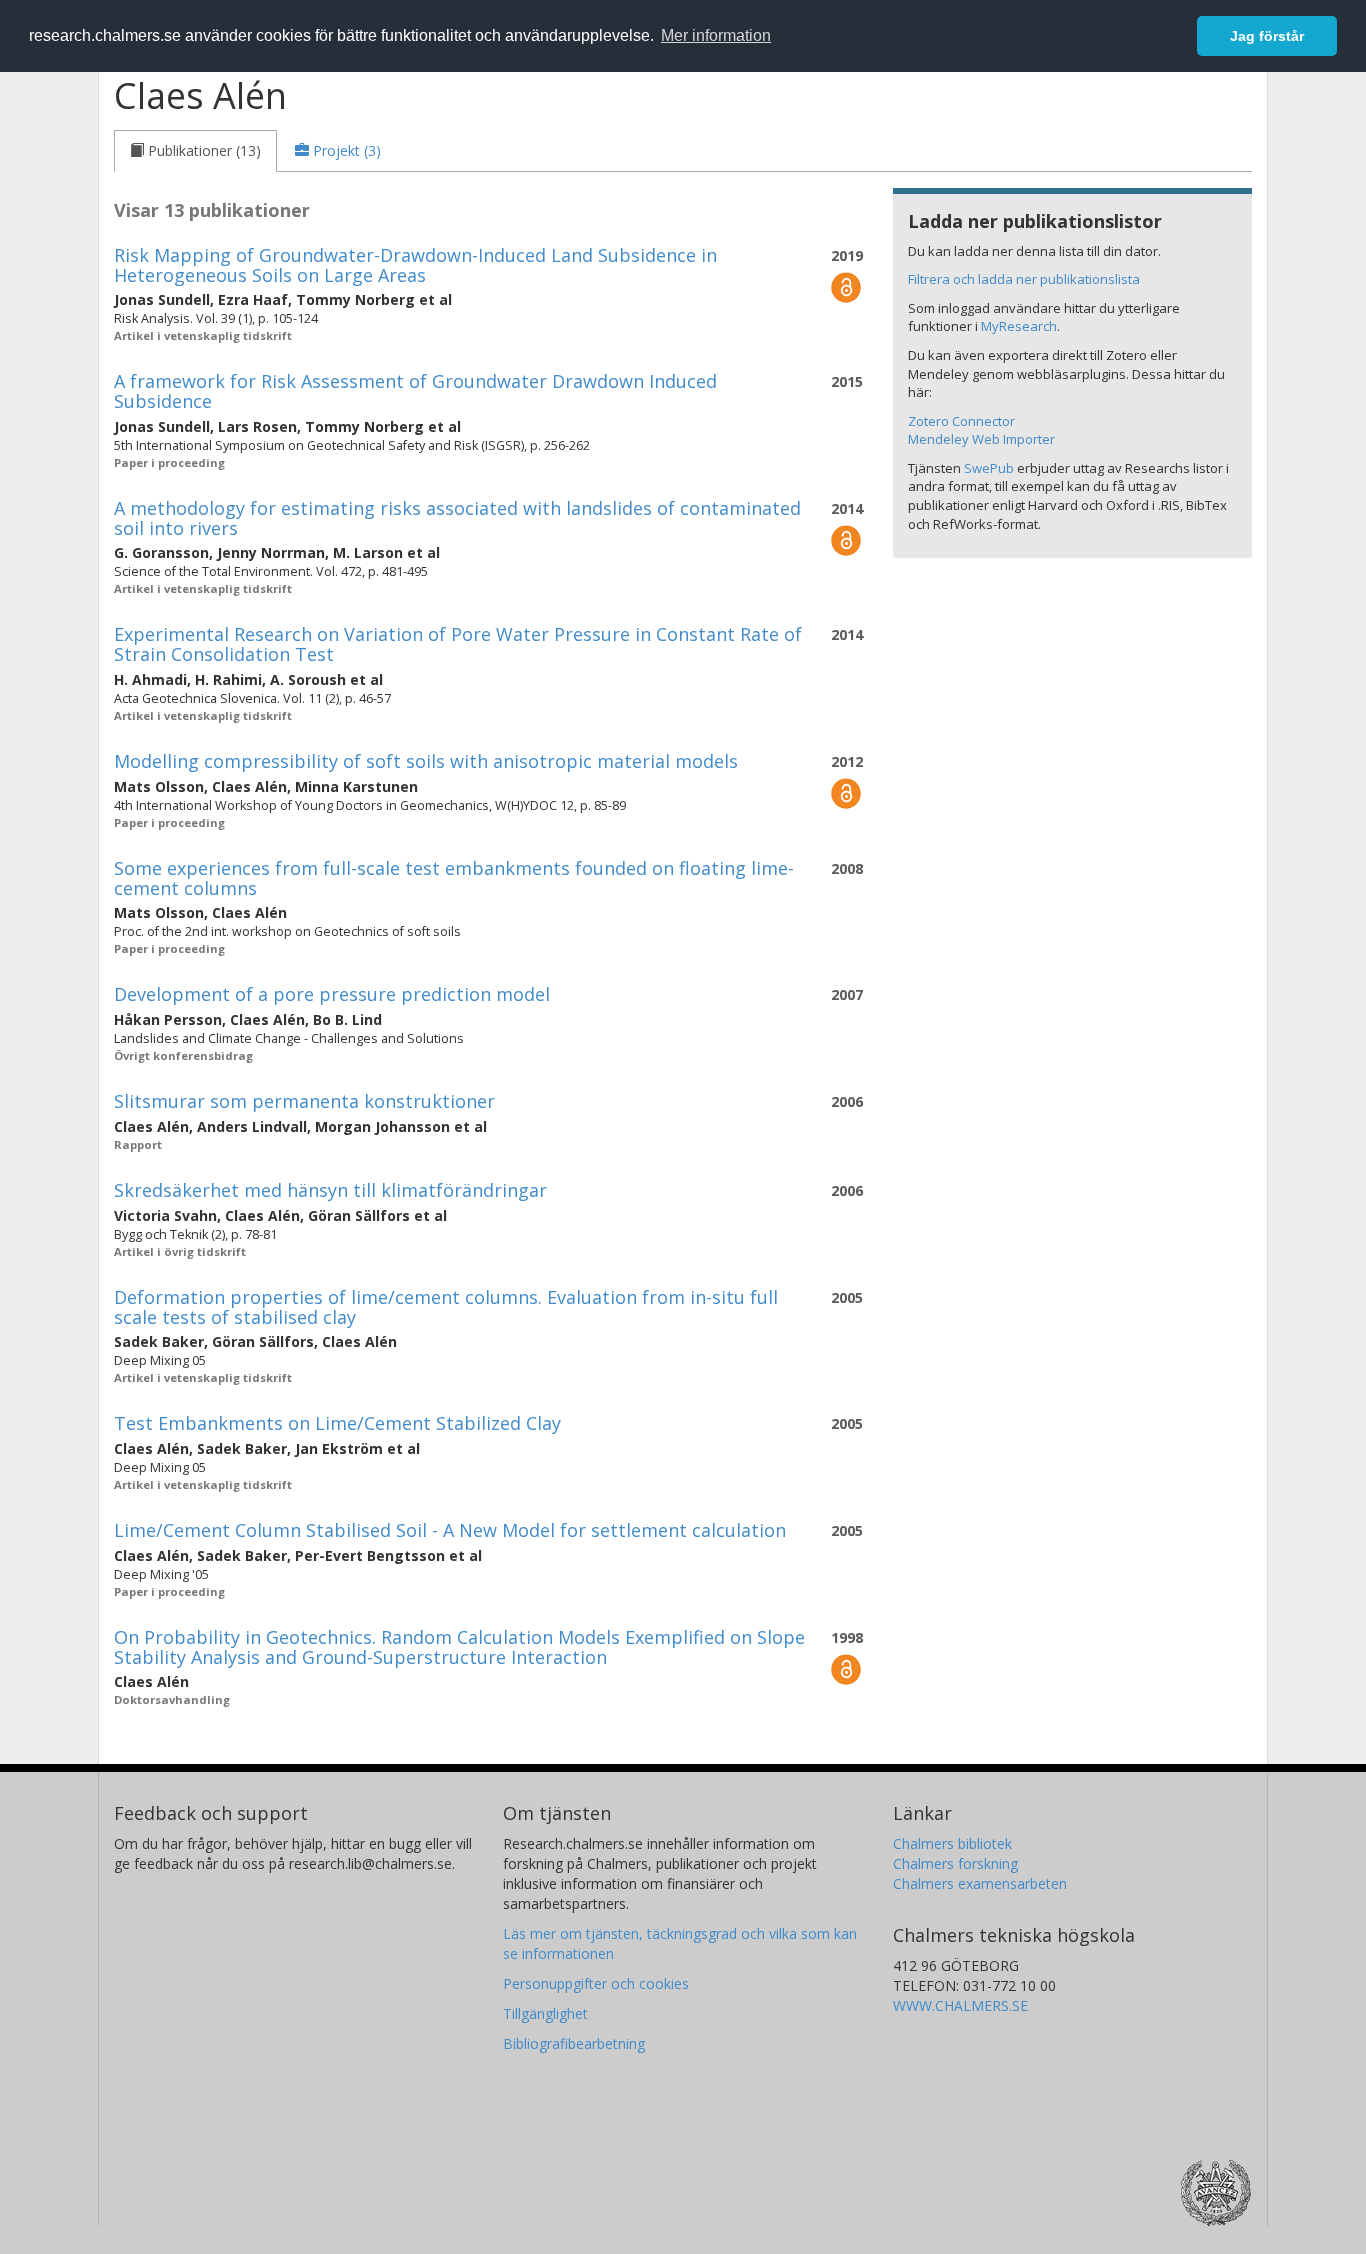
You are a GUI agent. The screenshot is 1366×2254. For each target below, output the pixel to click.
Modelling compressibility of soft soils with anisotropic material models (426, 761)
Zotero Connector (961, 421)
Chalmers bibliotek (952, 1843)
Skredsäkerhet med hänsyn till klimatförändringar (330, 1190)
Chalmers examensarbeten (980, 1883)
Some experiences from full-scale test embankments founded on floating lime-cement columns (454, 878)
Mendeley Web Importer (981, 439)
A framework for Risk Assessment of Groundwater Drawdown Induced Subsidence (415, 391)
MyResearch (1019, 326)
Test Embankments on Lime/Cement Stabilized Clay (337, 1423)
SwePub (989, 468)
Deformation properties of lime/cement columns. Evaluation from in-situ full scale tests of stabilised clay (446, 1307)
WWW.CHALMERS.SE (960, 2005)
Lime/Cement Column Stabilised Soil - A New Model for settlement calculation (450, 1530)
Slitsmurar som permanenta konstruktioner (304, 1101)
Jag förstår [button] (1267, 36)
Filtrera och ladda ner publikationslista (1024, 279)
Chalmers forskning (955, 1863)
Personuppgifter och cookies (596, 1983)
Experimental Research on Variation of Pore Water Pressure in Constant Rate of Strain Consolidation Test (458, 644)
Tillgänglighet (545, 2013)
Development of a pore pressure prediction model (332, 994)
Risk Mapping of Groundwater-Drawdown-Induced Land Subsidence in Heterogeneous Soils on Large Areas (415, 265)
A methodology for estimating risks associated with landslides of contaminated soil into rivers (457, 518)
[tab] (195, 151)
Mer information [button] (716, 35)
